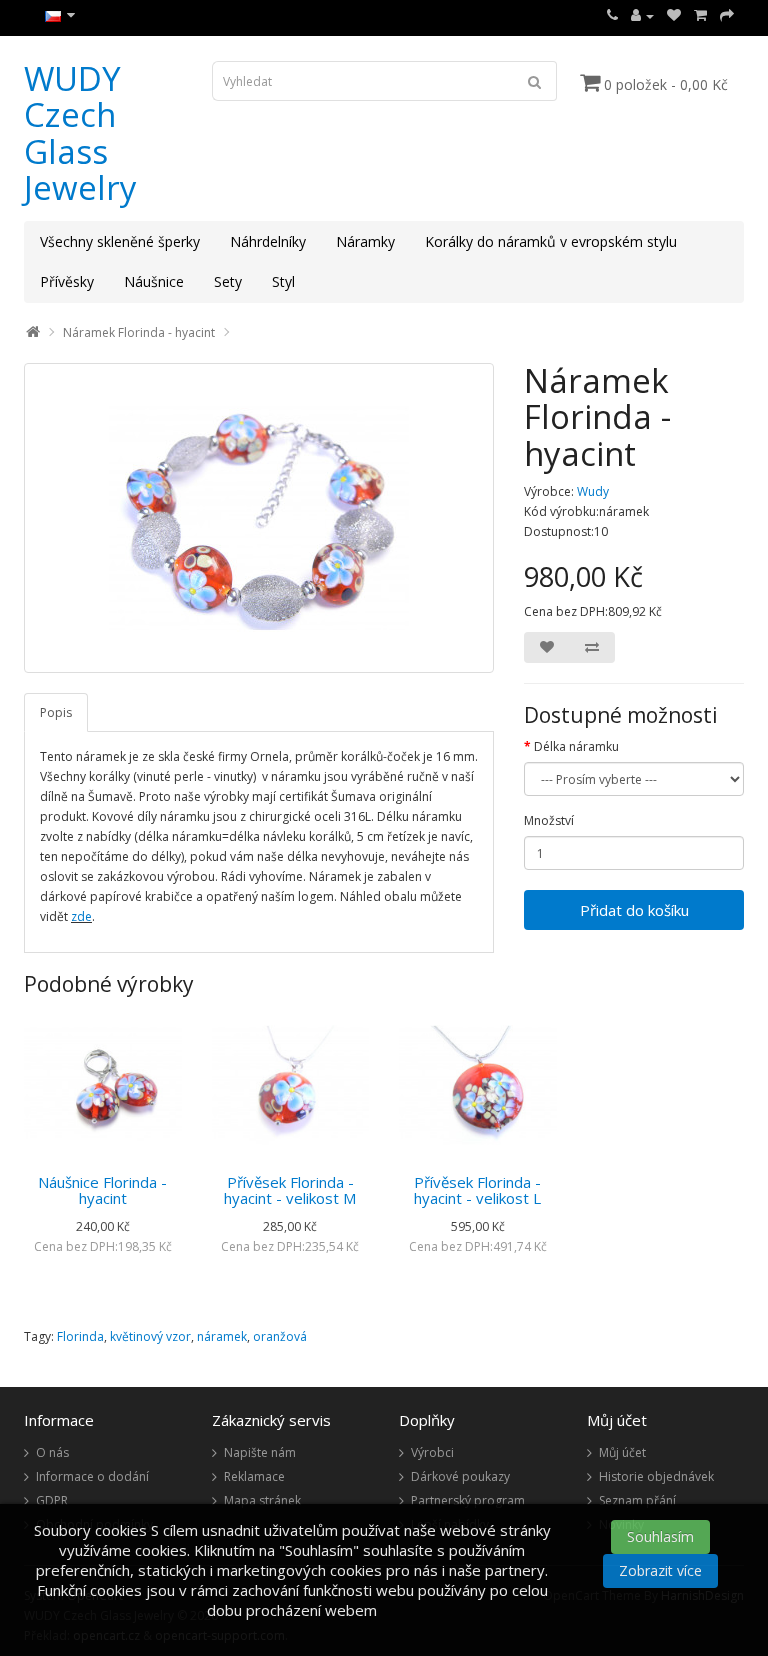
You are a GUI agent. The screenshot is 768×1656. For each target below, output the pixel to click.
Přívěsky (67, 281)
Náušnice (154, 281)
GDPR (52, 1500)
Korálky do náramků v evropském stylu (551, 241)
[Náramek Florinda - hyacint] (259, 518)
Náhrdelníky (268, 241)
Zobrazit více (660, 1570)
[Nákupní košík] (700, 15)
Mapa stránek (262, 1500)
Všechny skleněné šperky (120, 241)
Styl (283, 281)
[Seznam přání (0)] (674, 15)
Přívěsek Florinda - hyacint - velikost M (290, 1190)
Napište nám (260, 1452)
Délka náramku (576, 746)
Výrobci (432, 1452)
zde (81, 916)
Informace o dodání (92, 1476)
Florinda (80, 1336)
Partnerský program (468, 1500)
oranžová (280, 1336)
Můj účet (622, 1452)
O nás (52, 1452)
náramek (222, 1336)
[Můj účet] (642, 15)
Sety (228, 281)
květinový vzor (150, 1336)
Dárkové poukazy (460, 1476)
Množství (549, 820)
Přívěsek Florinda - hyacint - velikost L (477, 1190)
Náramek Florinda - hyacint (139, 332)
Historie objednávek (656, 1476)
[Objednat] (727, 15)
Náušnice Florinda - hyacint (102, 1190)
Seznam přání (637, 1500)
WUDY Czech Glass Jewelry (80, 133)
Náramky (365, 241)
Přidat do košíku (634, 910)
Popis (56, 712)
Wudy (593, 491)
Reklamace (254, 1476)
